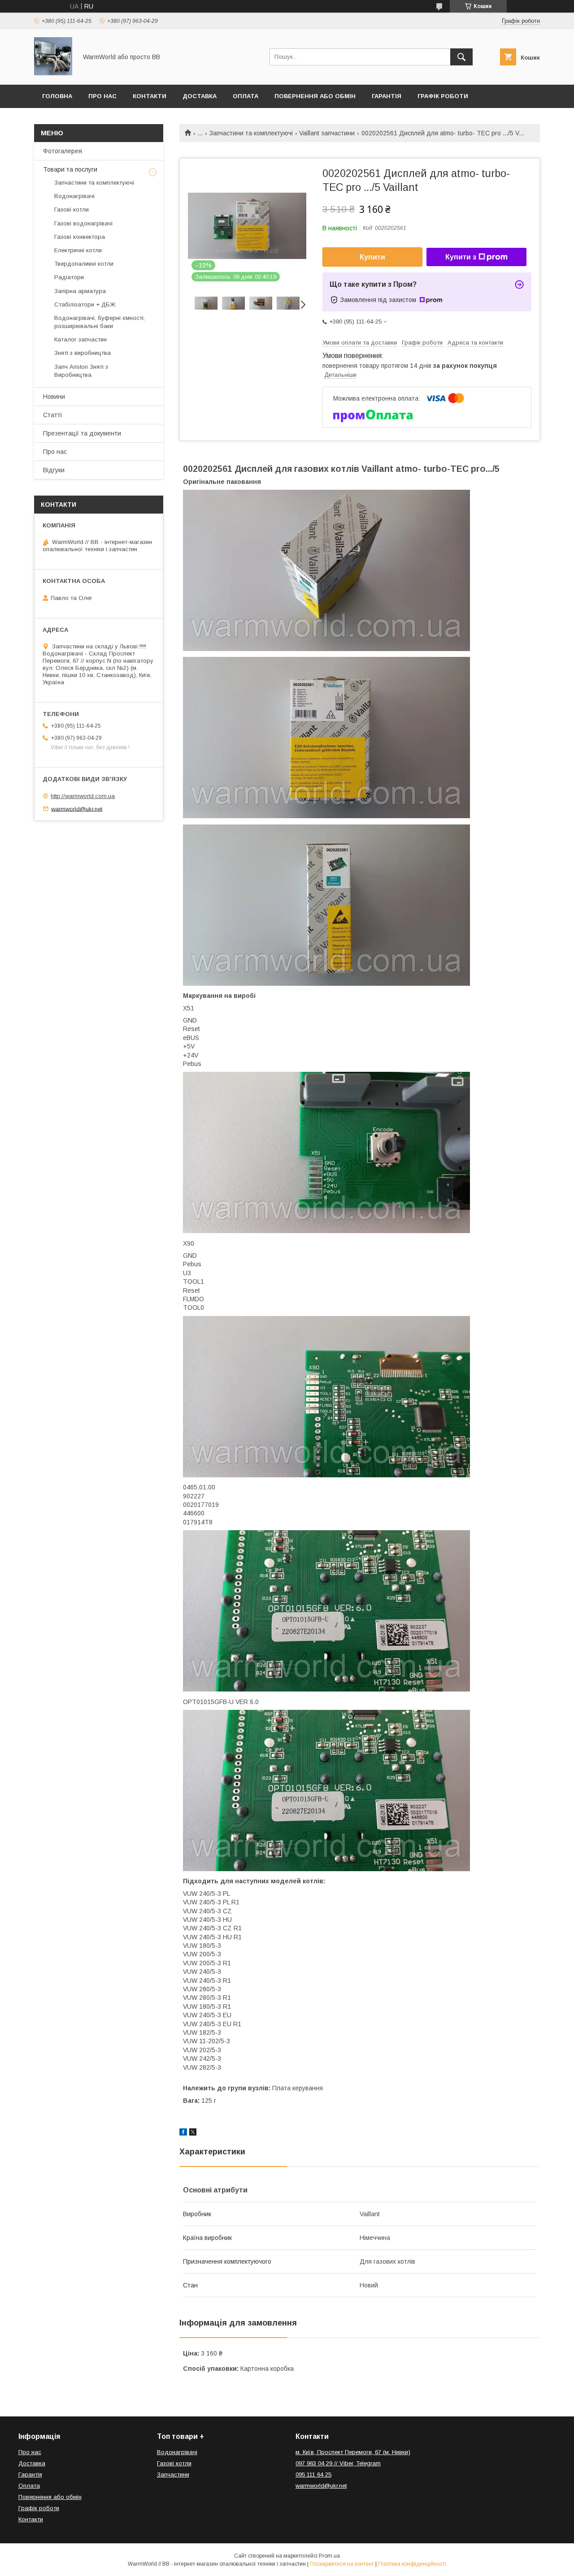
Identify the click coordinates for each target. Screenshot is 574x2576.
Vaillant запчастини (327, 133)
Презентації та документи (82, 433)
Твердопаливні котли (84, 264)
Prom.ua (329, 2556)
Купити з (461, 257)
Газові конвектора (80, 237)
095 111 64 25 (313, 2475)
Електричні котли (78, 250)
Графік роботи (443, 96)
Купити (372, 257)
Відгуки (54, 470)
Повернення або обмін (315, 96)
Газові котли (72, 209)
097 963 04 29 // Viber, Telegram (338, 2463)
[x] (193, 2133)
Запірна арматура (80, 291)
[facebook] (183, 2133)
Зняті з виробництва (83, 353)
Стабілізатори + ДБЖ (85, 304)
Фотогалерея (63, 151)
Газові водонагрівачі (83, 223)
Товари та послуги (70, 169)
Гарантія (387, 96)
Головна (57, 96)
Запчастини (173, 2475)
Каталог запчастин (80, 339)
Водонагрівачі (74, 196)
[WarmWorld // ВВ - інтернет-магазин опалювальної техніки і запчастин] (53, 73)
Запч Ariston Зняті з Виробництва (81, 371)
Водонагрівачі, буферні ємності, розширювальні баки (100, 322)
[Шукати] (461, 57)
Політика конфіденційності (412, 2564)
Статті (52, 415)
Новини (54, 397)
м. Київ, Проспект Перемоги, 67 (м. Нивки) (353, 2452)
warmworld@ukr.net (77, 809)
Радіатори (69, 277)
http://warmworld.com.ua (83, 796)
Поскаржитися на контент (342, 2564)
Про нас (102, 96)
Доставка (200, 96)
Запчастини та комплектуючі (251, 133)
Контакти (150, 96)
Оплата (246, 96)
